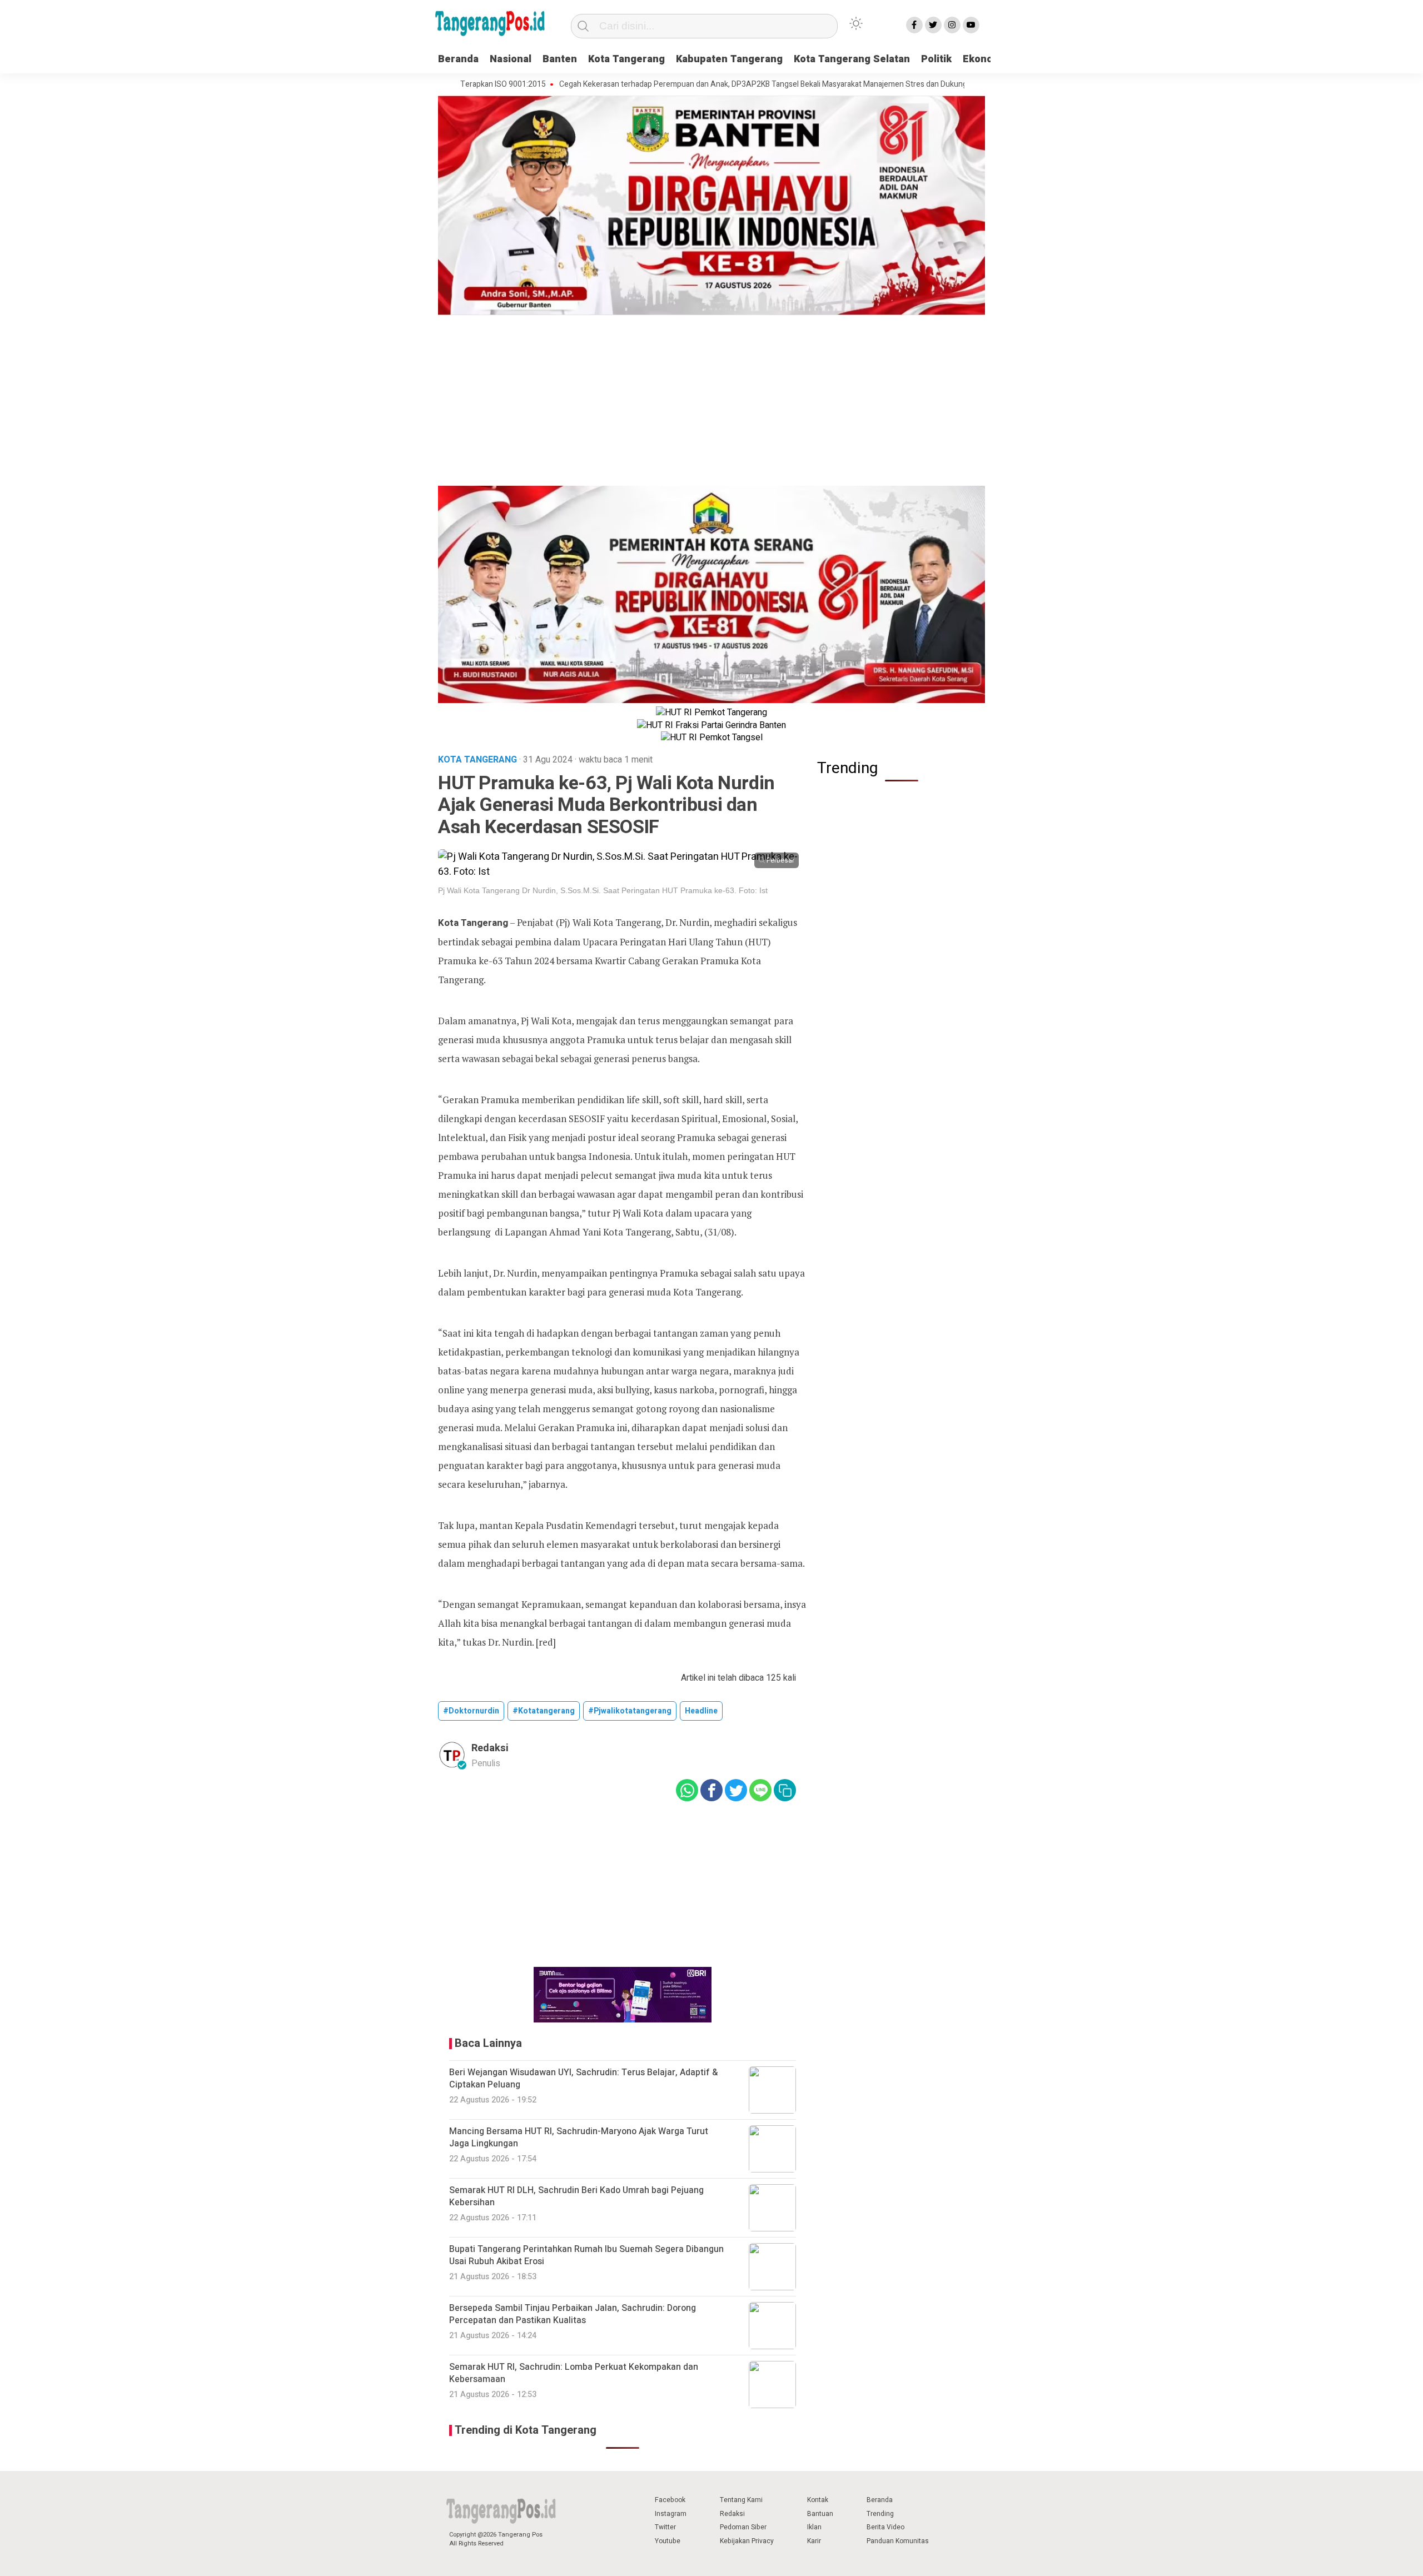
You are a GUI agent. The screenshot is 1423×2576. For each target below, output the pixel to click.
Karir (814, 2541)
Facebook (670, 2500)
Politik (936, 59)
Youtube (668, 2541)
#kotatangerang (544, 1711)
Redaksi (732, 2514)
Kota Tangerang (626, 59)
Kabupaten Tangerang (729, 59)
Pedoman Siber (743, 2527)
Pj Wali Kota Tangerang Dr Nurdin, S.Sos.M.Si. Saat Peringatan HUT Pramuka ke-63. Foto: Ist (603, 890)
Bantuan (820, 2514)
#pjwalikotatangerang (630, 1711)
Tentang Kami (741, 2500)
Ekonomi (984, 59)
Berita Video (885, 2527)
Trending (880, 2514)
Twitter (665, 2527)
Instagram (671, 2514)
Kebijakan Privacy (747, 2541)
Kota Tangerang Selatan (852, 59)
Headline (701, 1711)
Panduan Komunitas (898, 2541)
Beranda (458, 59)
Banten (560, 59)
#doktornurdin (471, 1711)
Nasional (511, 59)
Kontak (818, 2500)
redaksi (490, 1748)
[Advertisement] (711, 402)
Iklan (814, 2527)
